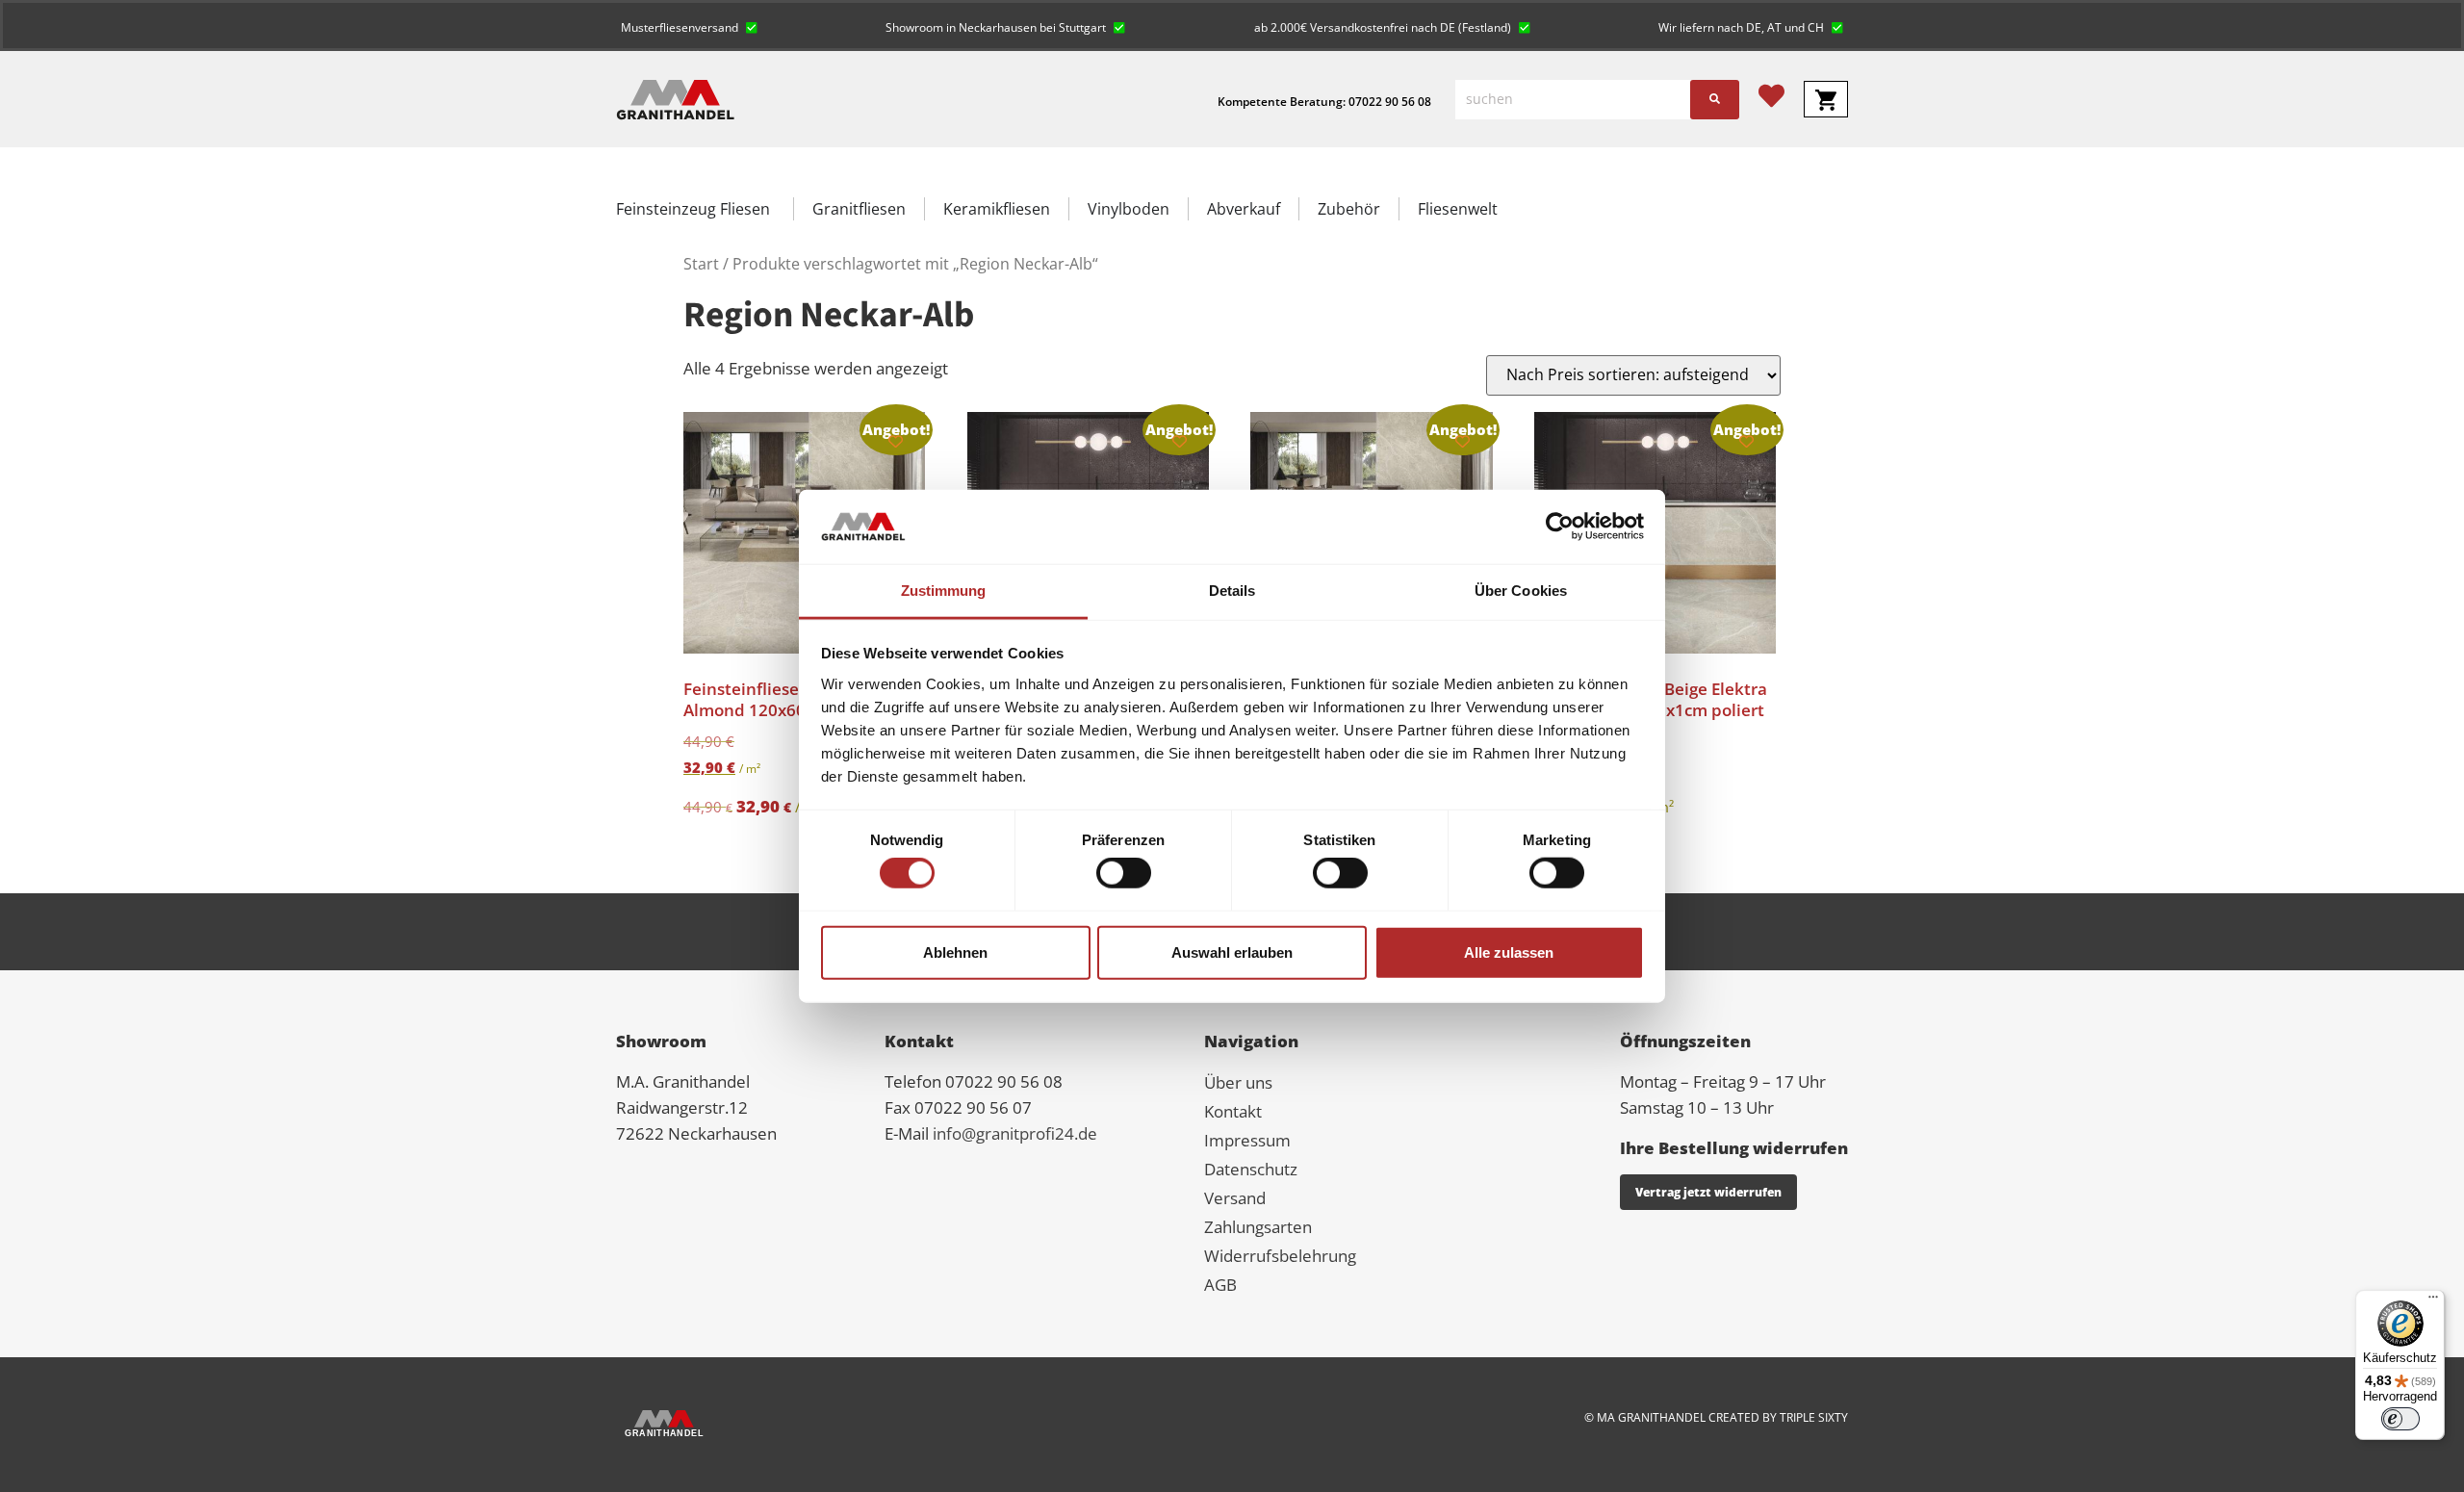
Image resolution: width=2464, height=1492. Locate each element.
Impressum (1247, 1140)
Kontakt (1233, 1111)
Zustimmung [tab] (944, 591)
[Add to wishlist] (896, 441)
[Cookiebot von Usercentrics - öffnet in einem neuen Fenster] (1560, 527)
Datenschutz (1251, 1169)
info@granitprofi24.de (1015, 1133)
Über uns (1238, 1082)
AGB (1220, 1285)
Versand (1235, 1198)
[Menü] (2433, 1301)
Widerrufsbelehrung (1280, 1256)
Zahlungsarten (1258, 1227)
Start (701, 264)
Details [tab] (1232, 591)
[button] (689, 26)
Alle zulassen (1509, 952)
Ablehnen (955, 952)
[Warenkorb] (1826, 99)
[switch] (1124, 873)
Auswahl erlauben (1232, 952)
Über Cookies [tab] (1521, 591)
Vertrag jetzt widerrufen (1708, 1192)
